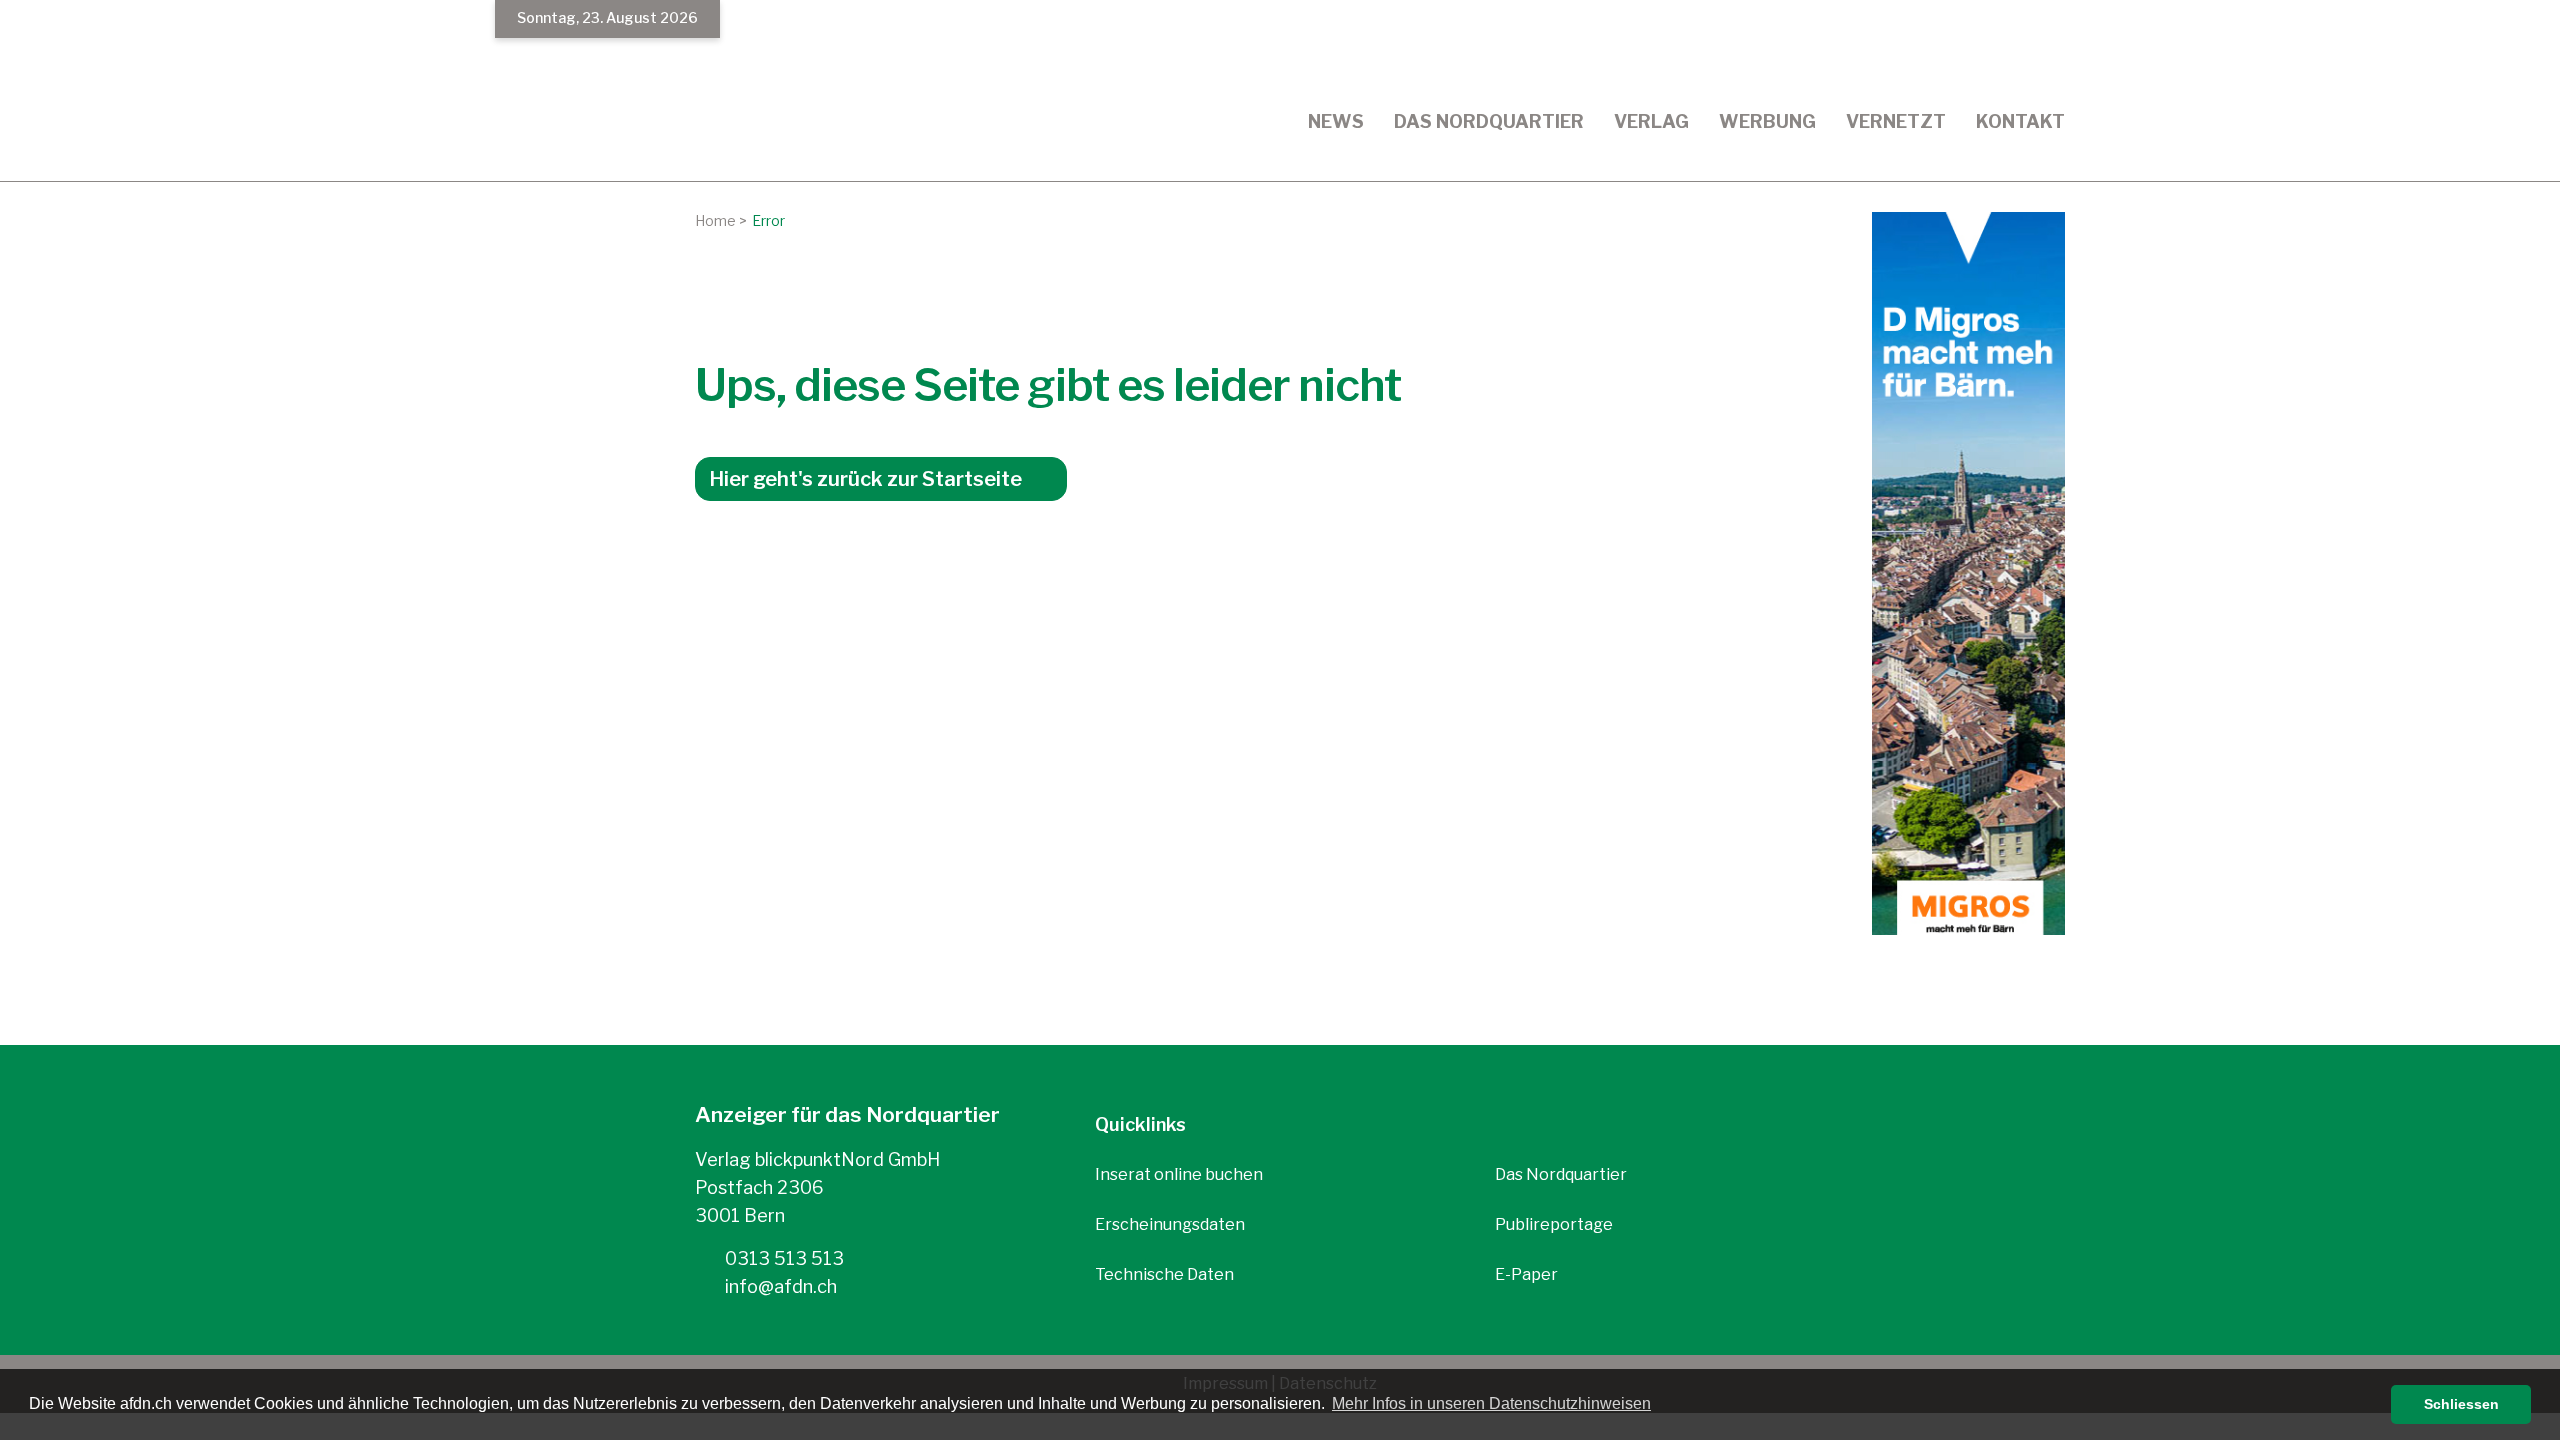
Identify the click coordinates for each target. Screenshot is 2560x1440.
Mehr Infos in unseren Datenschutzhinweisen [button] (1491, 1403)
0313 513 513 (782, 1258)
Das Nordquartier (1561, 1174)
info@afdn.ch (779, 1286)
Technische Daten (1164, 1274)
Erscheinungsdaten (1170, 1224)
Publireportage (1554, 1224)
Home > (721, 220)
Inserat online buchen (1179, 1174)
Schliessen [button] (2461, 1404)
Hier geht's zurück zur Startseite (865, 479)
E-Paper (1526, 1274)
